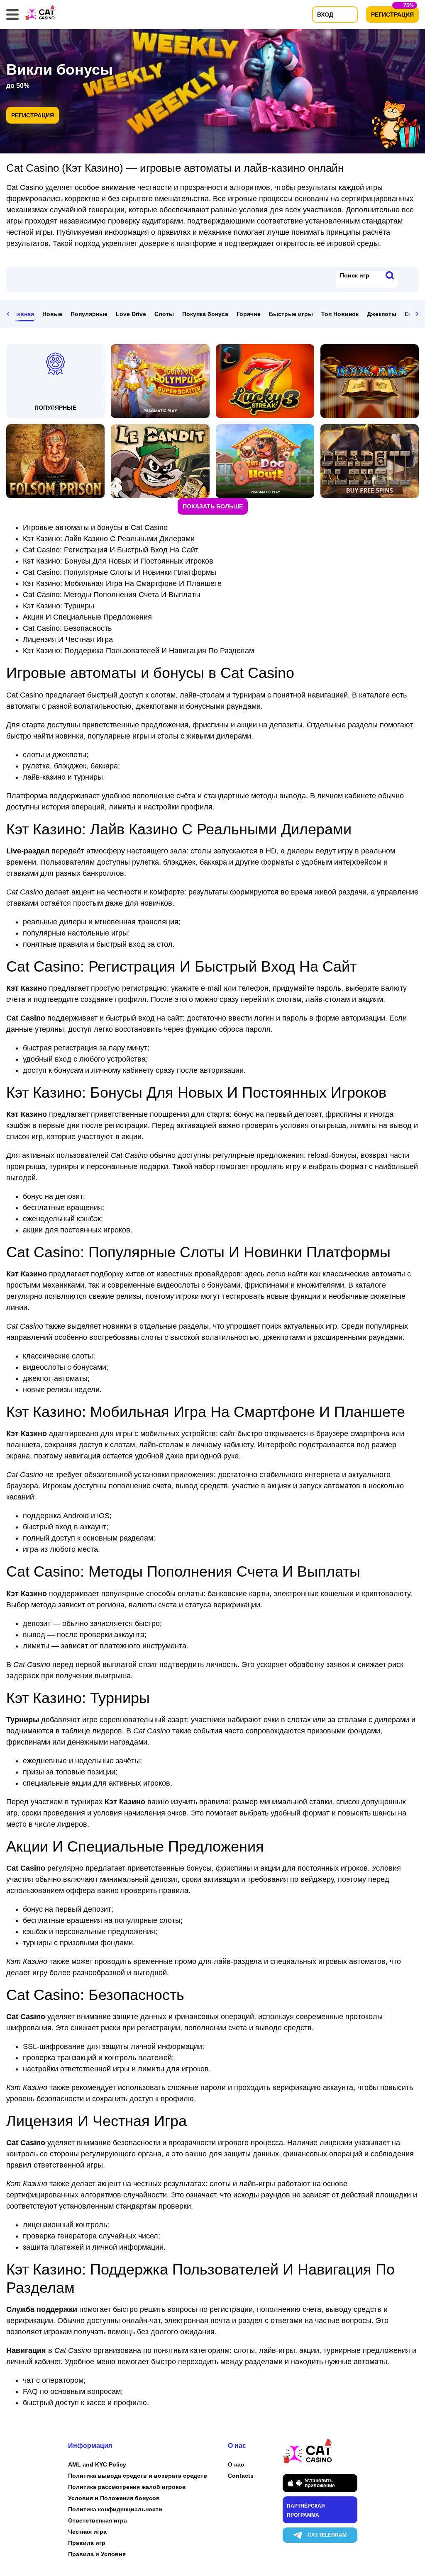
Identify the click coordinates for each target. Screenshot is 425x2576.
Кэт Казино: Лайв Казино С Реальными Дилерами (109, 539)
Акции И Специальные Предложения (87, 617)
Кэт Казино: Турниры (59, 606)
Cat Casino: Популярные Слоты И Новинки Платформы (120, 572)
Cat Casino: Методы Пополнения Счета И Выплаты (112, 595)
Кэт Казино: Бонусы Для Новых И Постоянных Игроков (118, 561)
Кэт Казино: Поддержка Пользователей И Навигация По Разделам (138, 651)
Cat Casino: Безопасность (67, 628)
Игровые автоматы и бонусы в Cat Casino (95, 527)
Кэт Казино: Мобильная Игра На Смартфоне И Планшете (122, 583)
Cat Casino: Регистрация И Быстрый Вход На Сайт (111, 550)
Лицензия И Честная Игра (68, 639)
